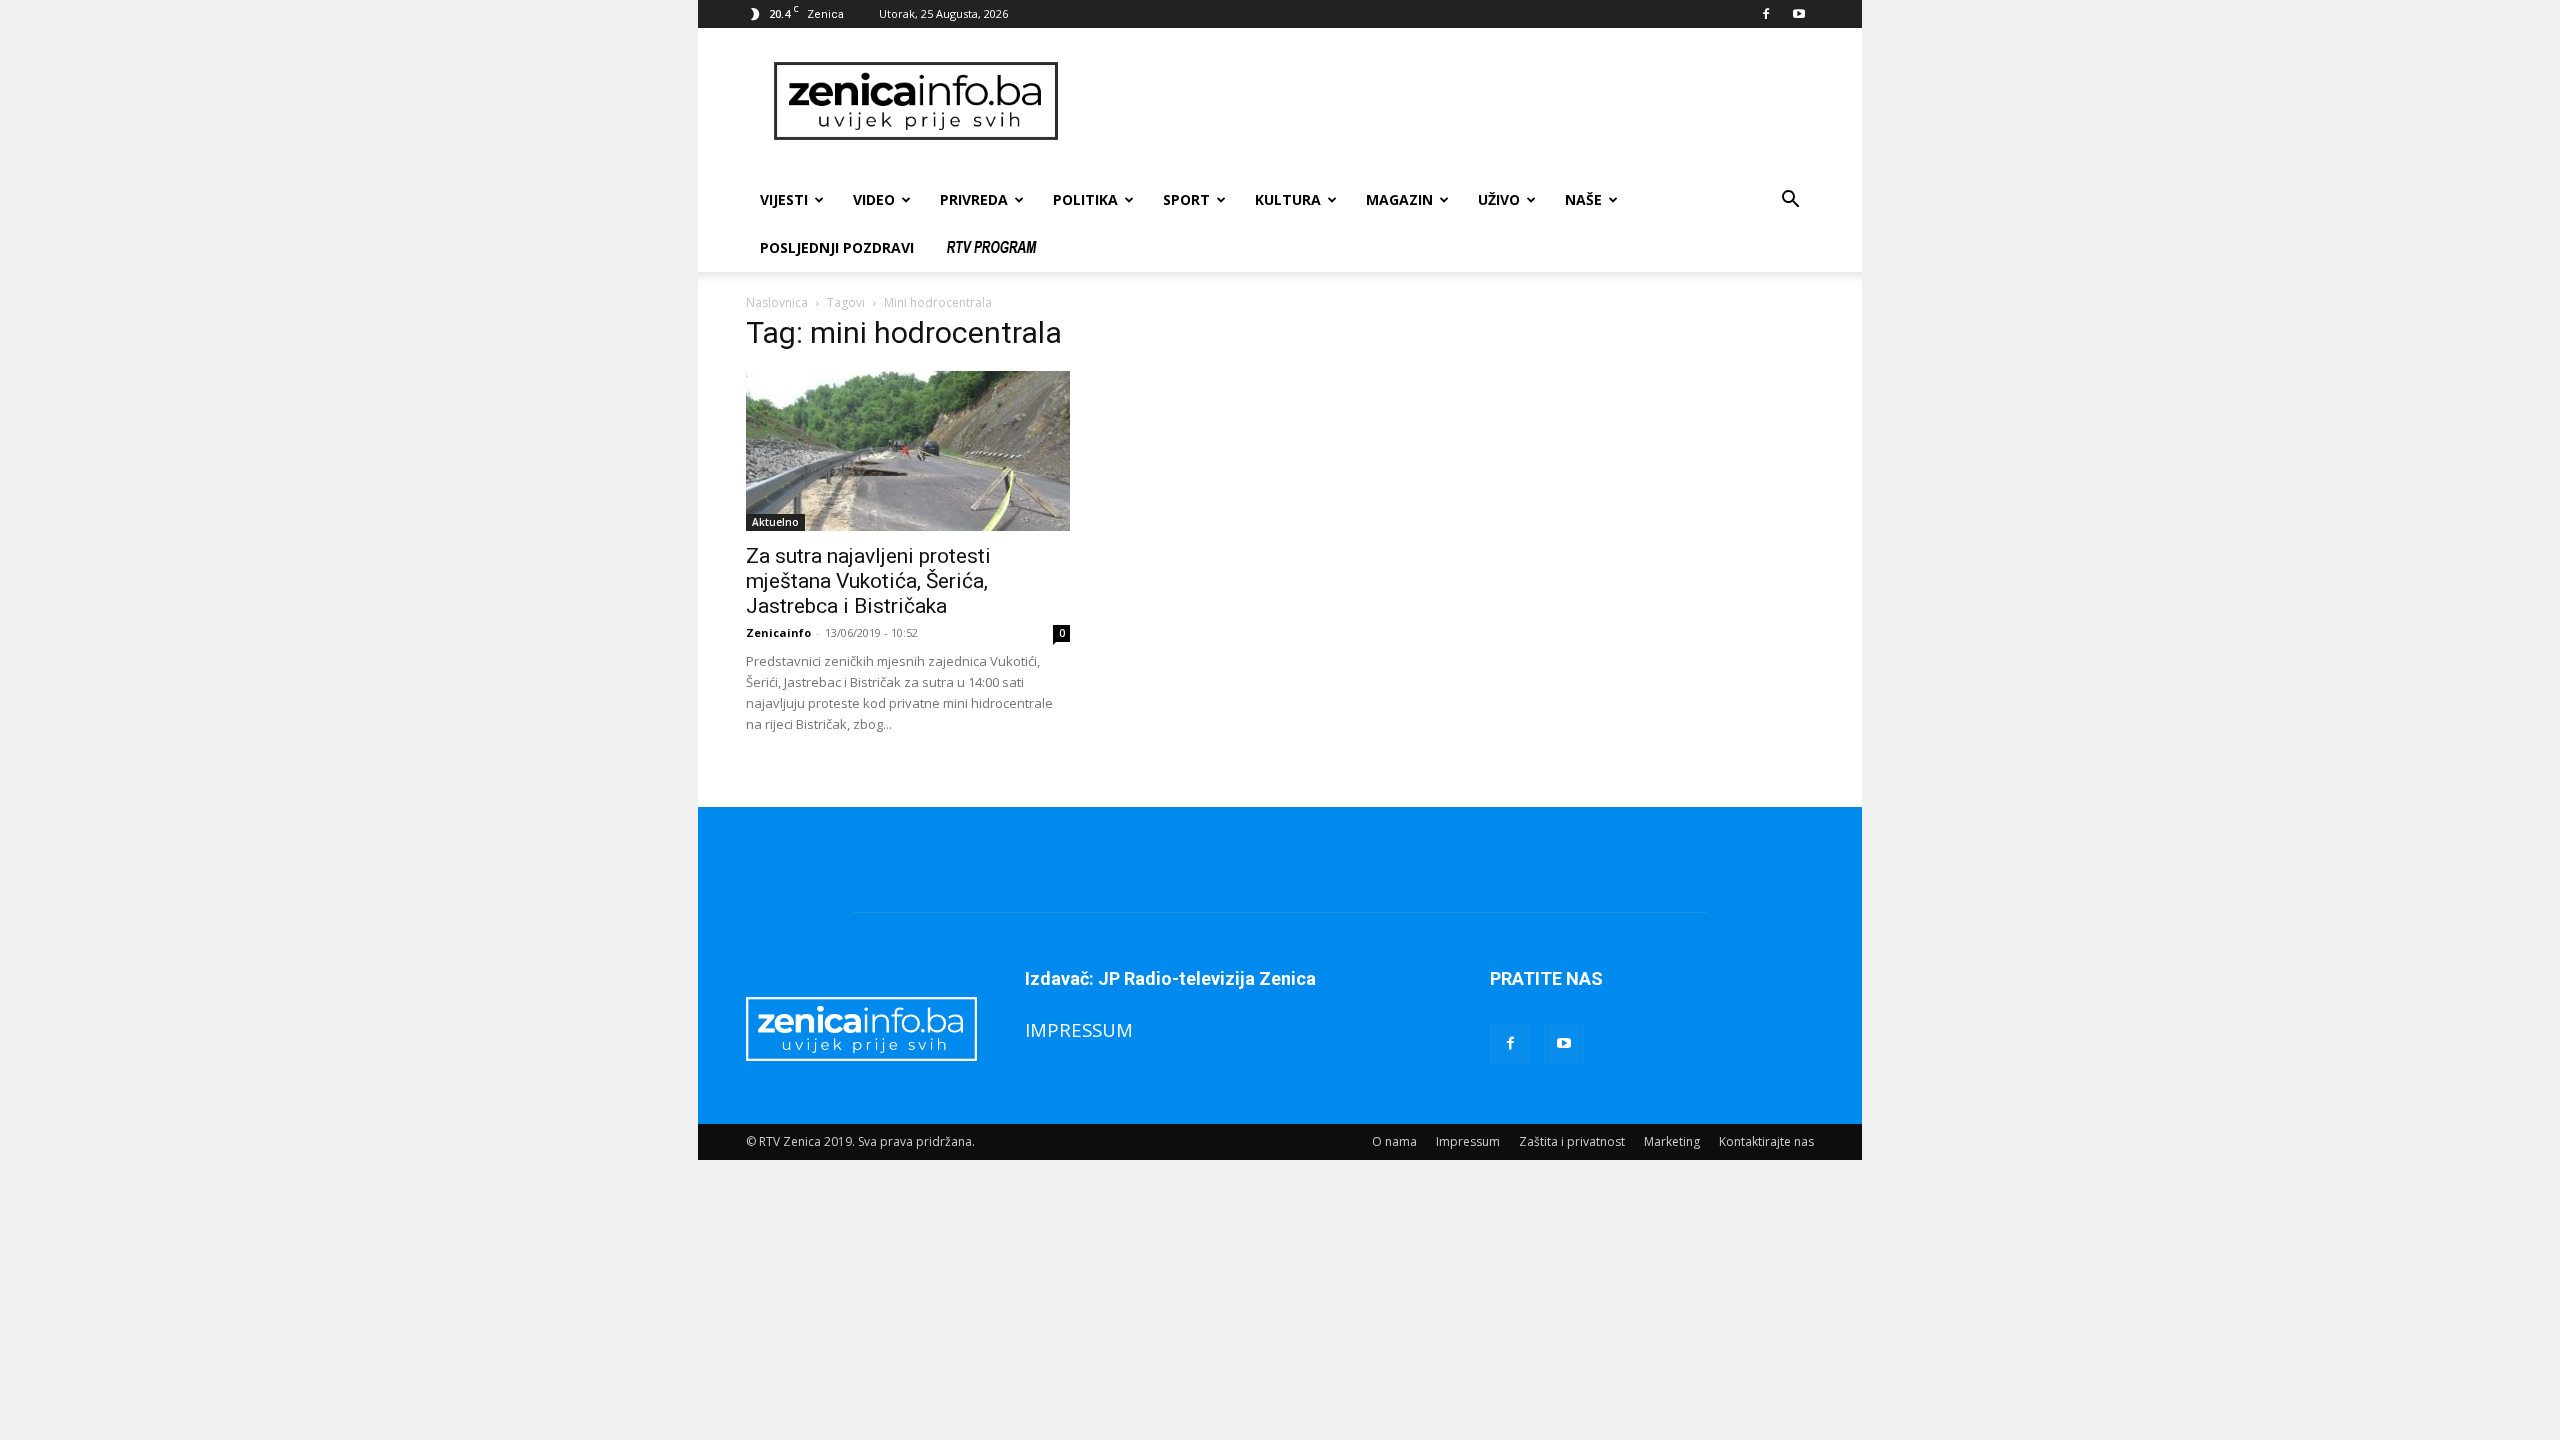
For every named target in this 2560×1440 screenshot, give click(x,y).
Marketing (1672, 1141)
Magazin (1399, 199)
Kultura (1288, 199)
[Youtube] (1799, 14)
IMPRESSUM (1079, 1029)
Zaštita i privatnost (1572, 1141)
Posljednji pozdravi (837, 247)
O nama (1394, 1141)
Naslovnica (777, 302)
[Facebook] (1766, 14)
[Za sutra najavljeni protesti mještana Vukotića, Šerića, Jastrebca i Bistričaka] (908, 451)
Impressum (1468, 1141)
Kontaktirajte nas (1766, 1141)
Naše (1583, 199)
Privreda (974, 199)
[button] (1790, 201)
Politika (1085, 199)
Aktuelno (775, 522)
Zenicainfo (778, 632)
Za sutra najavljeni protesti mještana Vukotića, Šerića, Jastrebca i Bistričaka (868, 581)
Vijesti (784, 199)
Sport (1186, 199)
